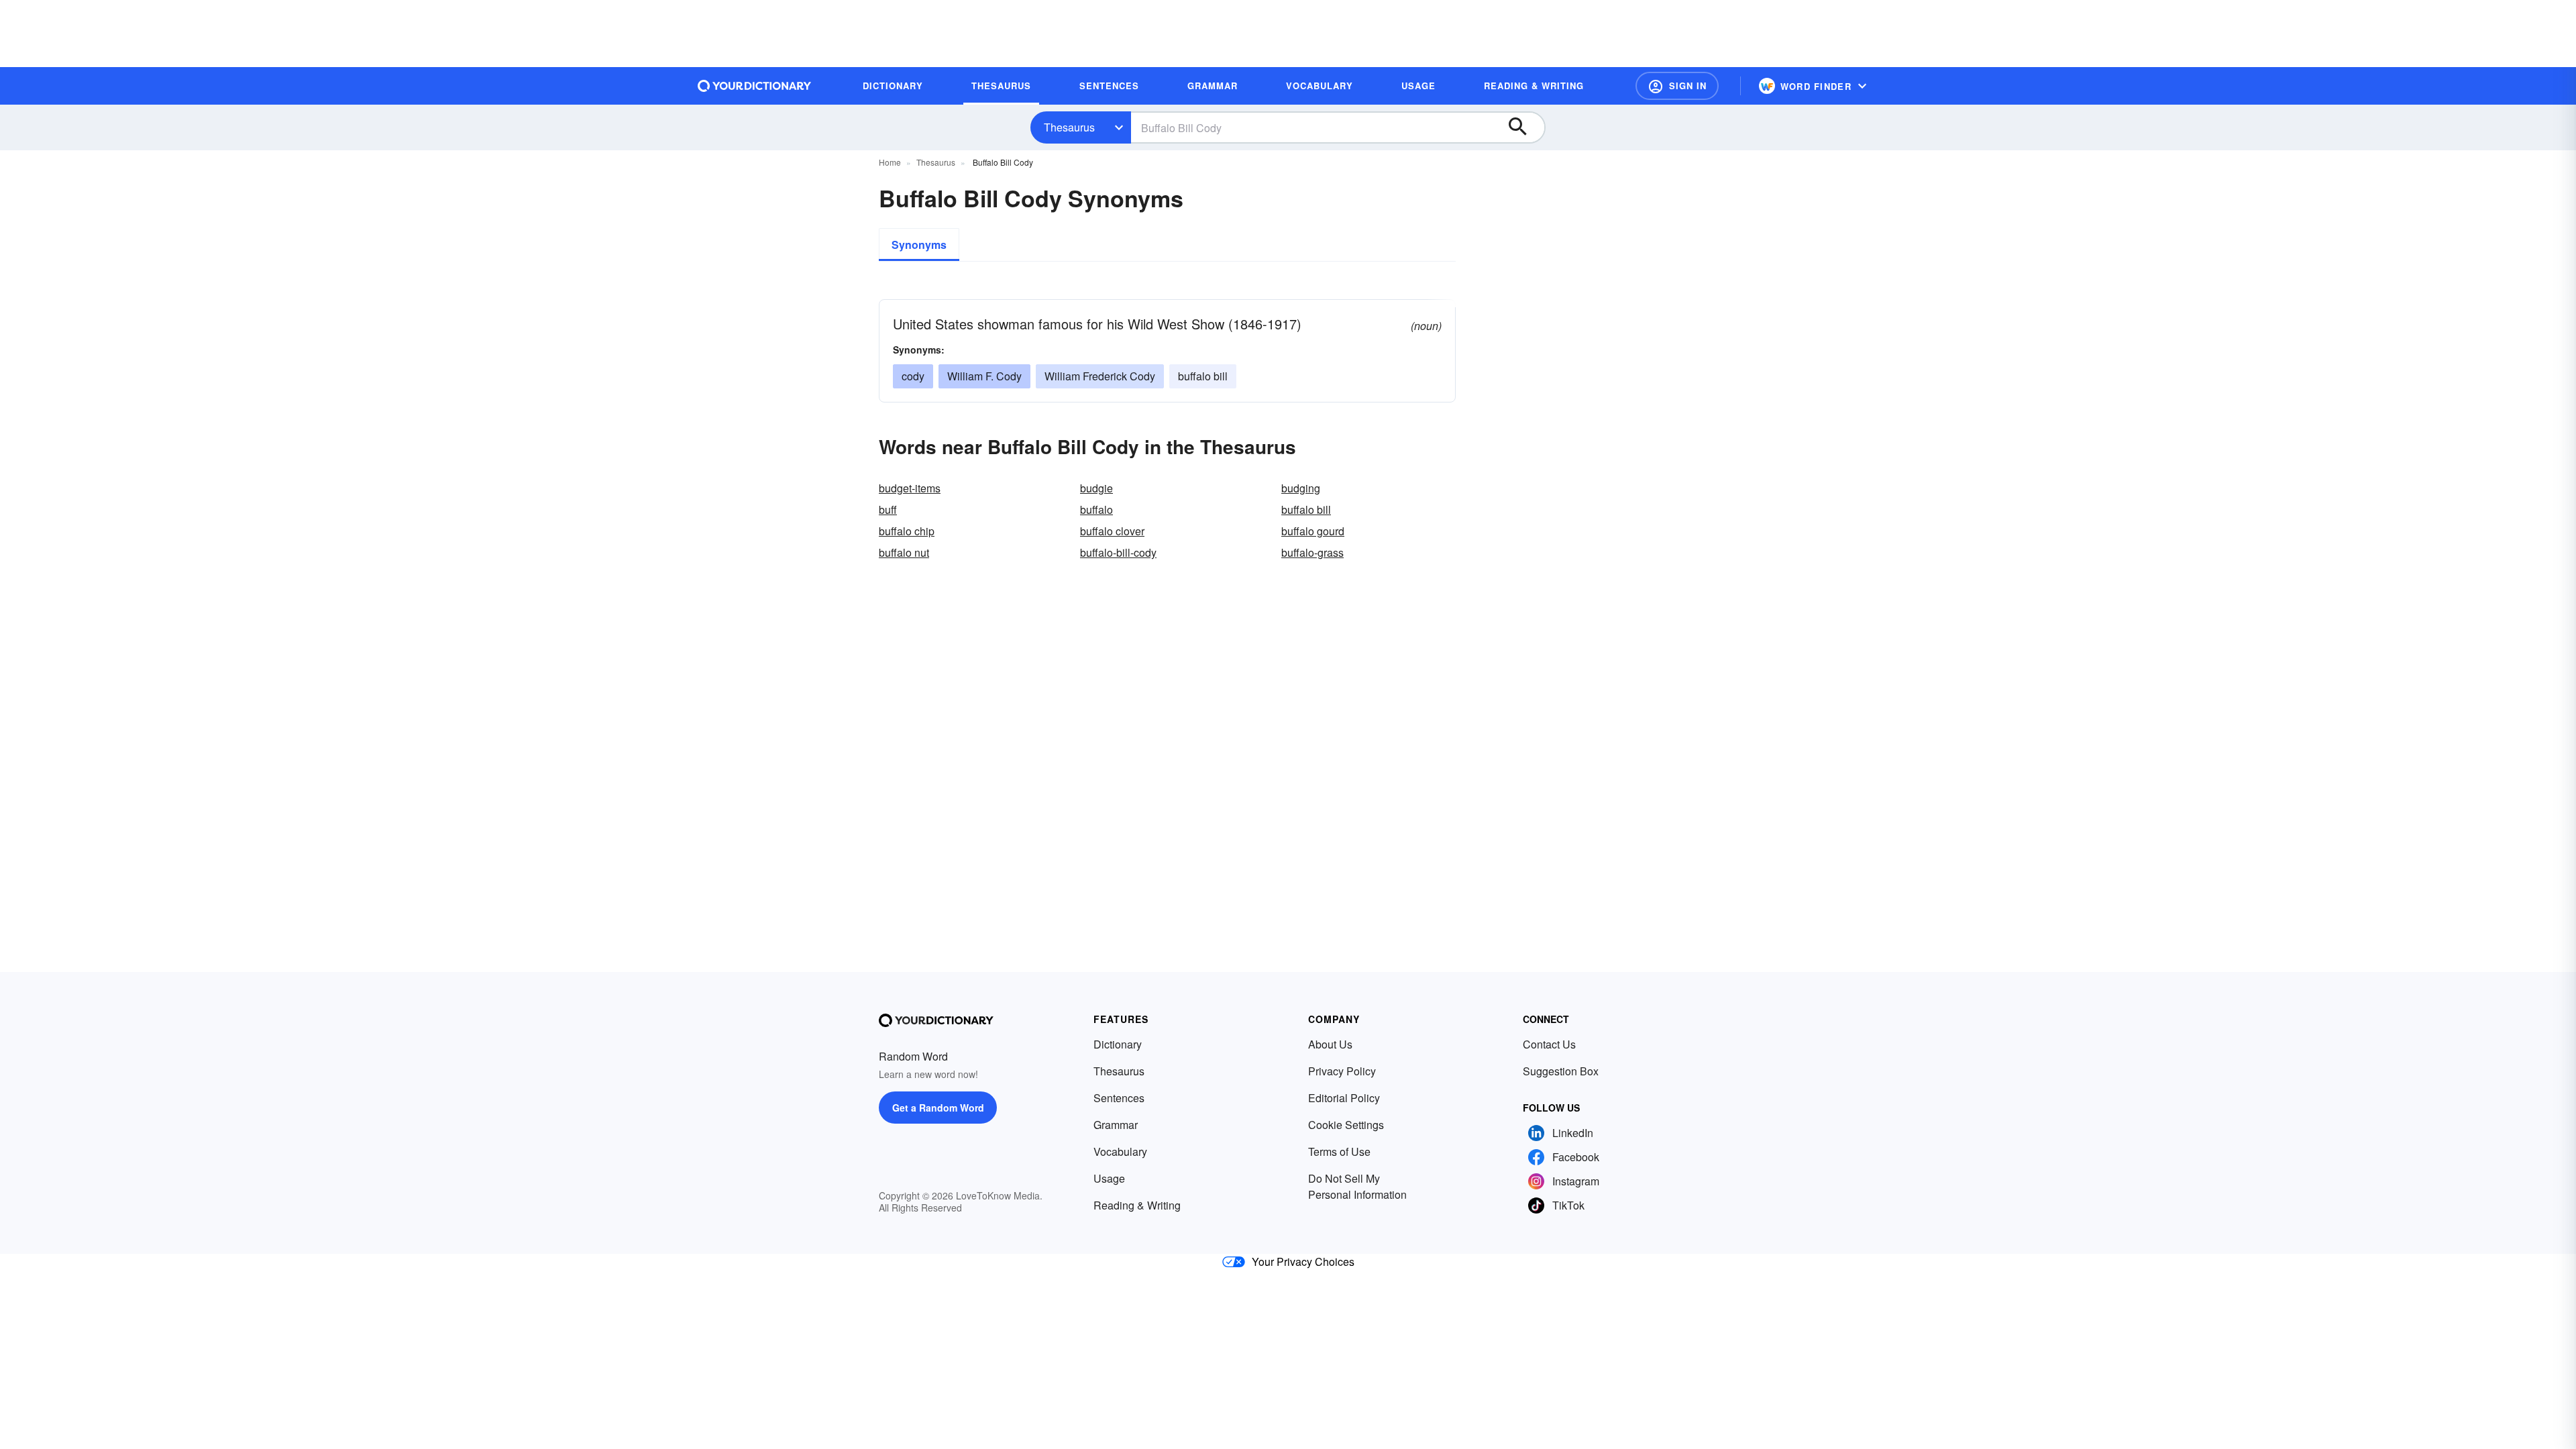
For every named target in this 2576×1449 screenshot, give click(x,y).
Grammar (1116, 1125)
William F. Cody (984, 376)
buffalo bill (1203, 376)
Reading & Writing (1137, 1205)
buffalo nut (904, 552)
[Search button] (1524, 127)
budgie (1096, 488)
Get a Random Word (938, 1108)
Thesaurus (1069, 127)
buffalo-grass (1312, 552)
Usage (1109, 1178)
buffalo (1096, 509)
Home (890, 162)
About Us (1330, 1044)
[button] (1677, 86)
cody (913, 376)
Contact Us (1549, 1044)
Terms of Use (1339, 1151)
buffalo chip (907, 531)
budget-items (910, 488)
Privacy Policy (1342, 1071)
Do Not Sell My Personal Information (1357, 1186)
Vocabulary (1120, 1151)
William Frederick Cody (1100, 376)
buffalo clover (1112, 531)
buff (888, 509)
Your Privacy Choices (1303, 1262)
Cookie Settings (1346, 1125)
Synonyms (919, 245)
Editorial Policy (1344, 1098)
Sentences (1119, 1098)
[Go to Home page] (755, 86)
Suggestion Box (1561, 1071)
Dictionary (1118, 1044)
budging (1301, 488)
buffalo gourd (1313, 531)
